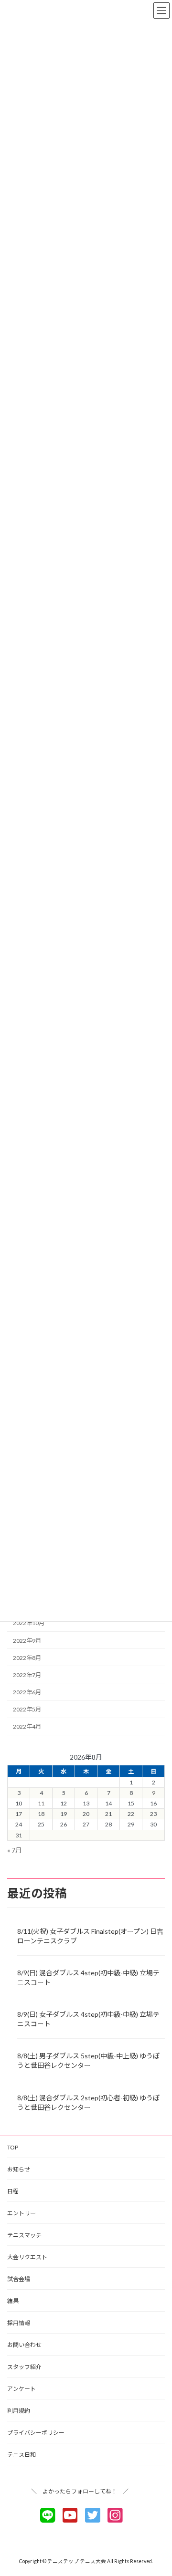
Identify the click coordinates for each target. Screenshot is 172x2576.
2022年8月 (27, 1658)
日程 (13, 2191)
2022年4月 (27, 1726)
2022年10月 (29, 1623)
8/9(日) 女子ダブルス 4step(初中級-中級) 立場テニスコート (88, 2019)
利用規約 (19, 2411)
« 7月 (15, 1850)
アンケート (21, 2389)
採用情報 (19, 2323)
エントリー (21, 2213)
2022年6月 (27, 1692)
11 (41, 1803)
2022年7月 (27, 1675)
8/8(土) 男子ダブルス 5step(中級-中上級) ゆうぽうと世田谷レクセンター (88, 2060)
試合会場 (19, 2279)
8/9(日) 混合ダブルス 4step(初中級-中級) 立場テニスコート (88, 1977)
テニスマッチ (24, 2235)
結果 (13, 2301)
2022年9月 (27, 1641)
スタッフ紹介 (24, 2367)
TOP (13, 2147)
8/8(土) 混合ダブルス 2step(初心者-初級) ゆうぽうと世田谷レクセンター (88, 2102)
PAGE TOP (158, 2489)
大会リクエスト (27, 2257)
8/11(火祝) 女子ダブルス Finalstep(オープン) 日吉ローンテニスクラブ (90, 1936)
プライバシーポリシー (36, 2433)
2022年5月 (27, 1709)
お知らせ (19, 2169)
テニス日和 (21, 2455)
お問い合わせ (24, 2345)
